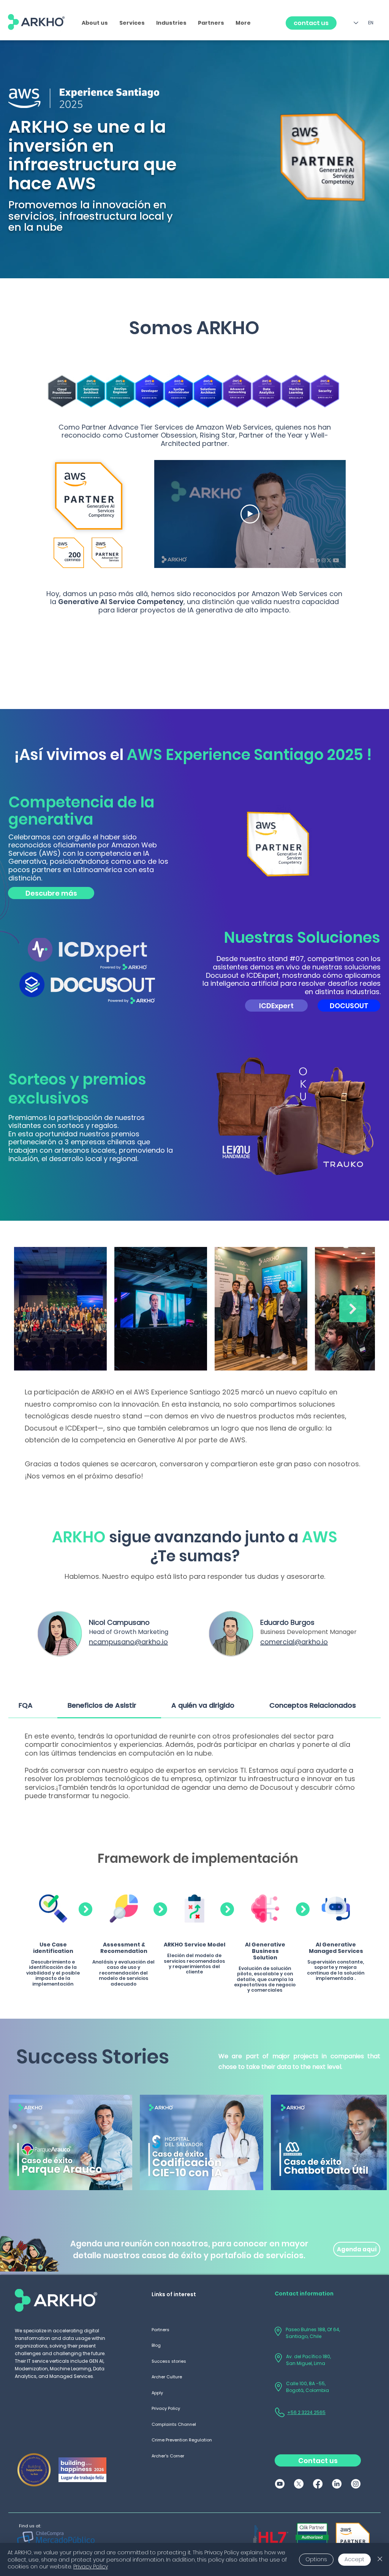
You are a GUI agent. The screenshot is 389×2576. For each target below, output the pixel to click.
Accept (354, 2559)
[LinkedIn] (337, 2484)
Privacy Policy (91, 2566)
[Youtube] (280, 2484)
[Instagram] (356, 2484)
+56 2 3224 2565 (306, 2412)
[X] (299, 2484)
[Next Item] (353, 1309)
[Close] (380, 2559)
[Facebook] (318, 2484)
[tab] (33, 1706)
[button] (132, 23)
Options (316, 2559)
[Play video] (250, 514)
